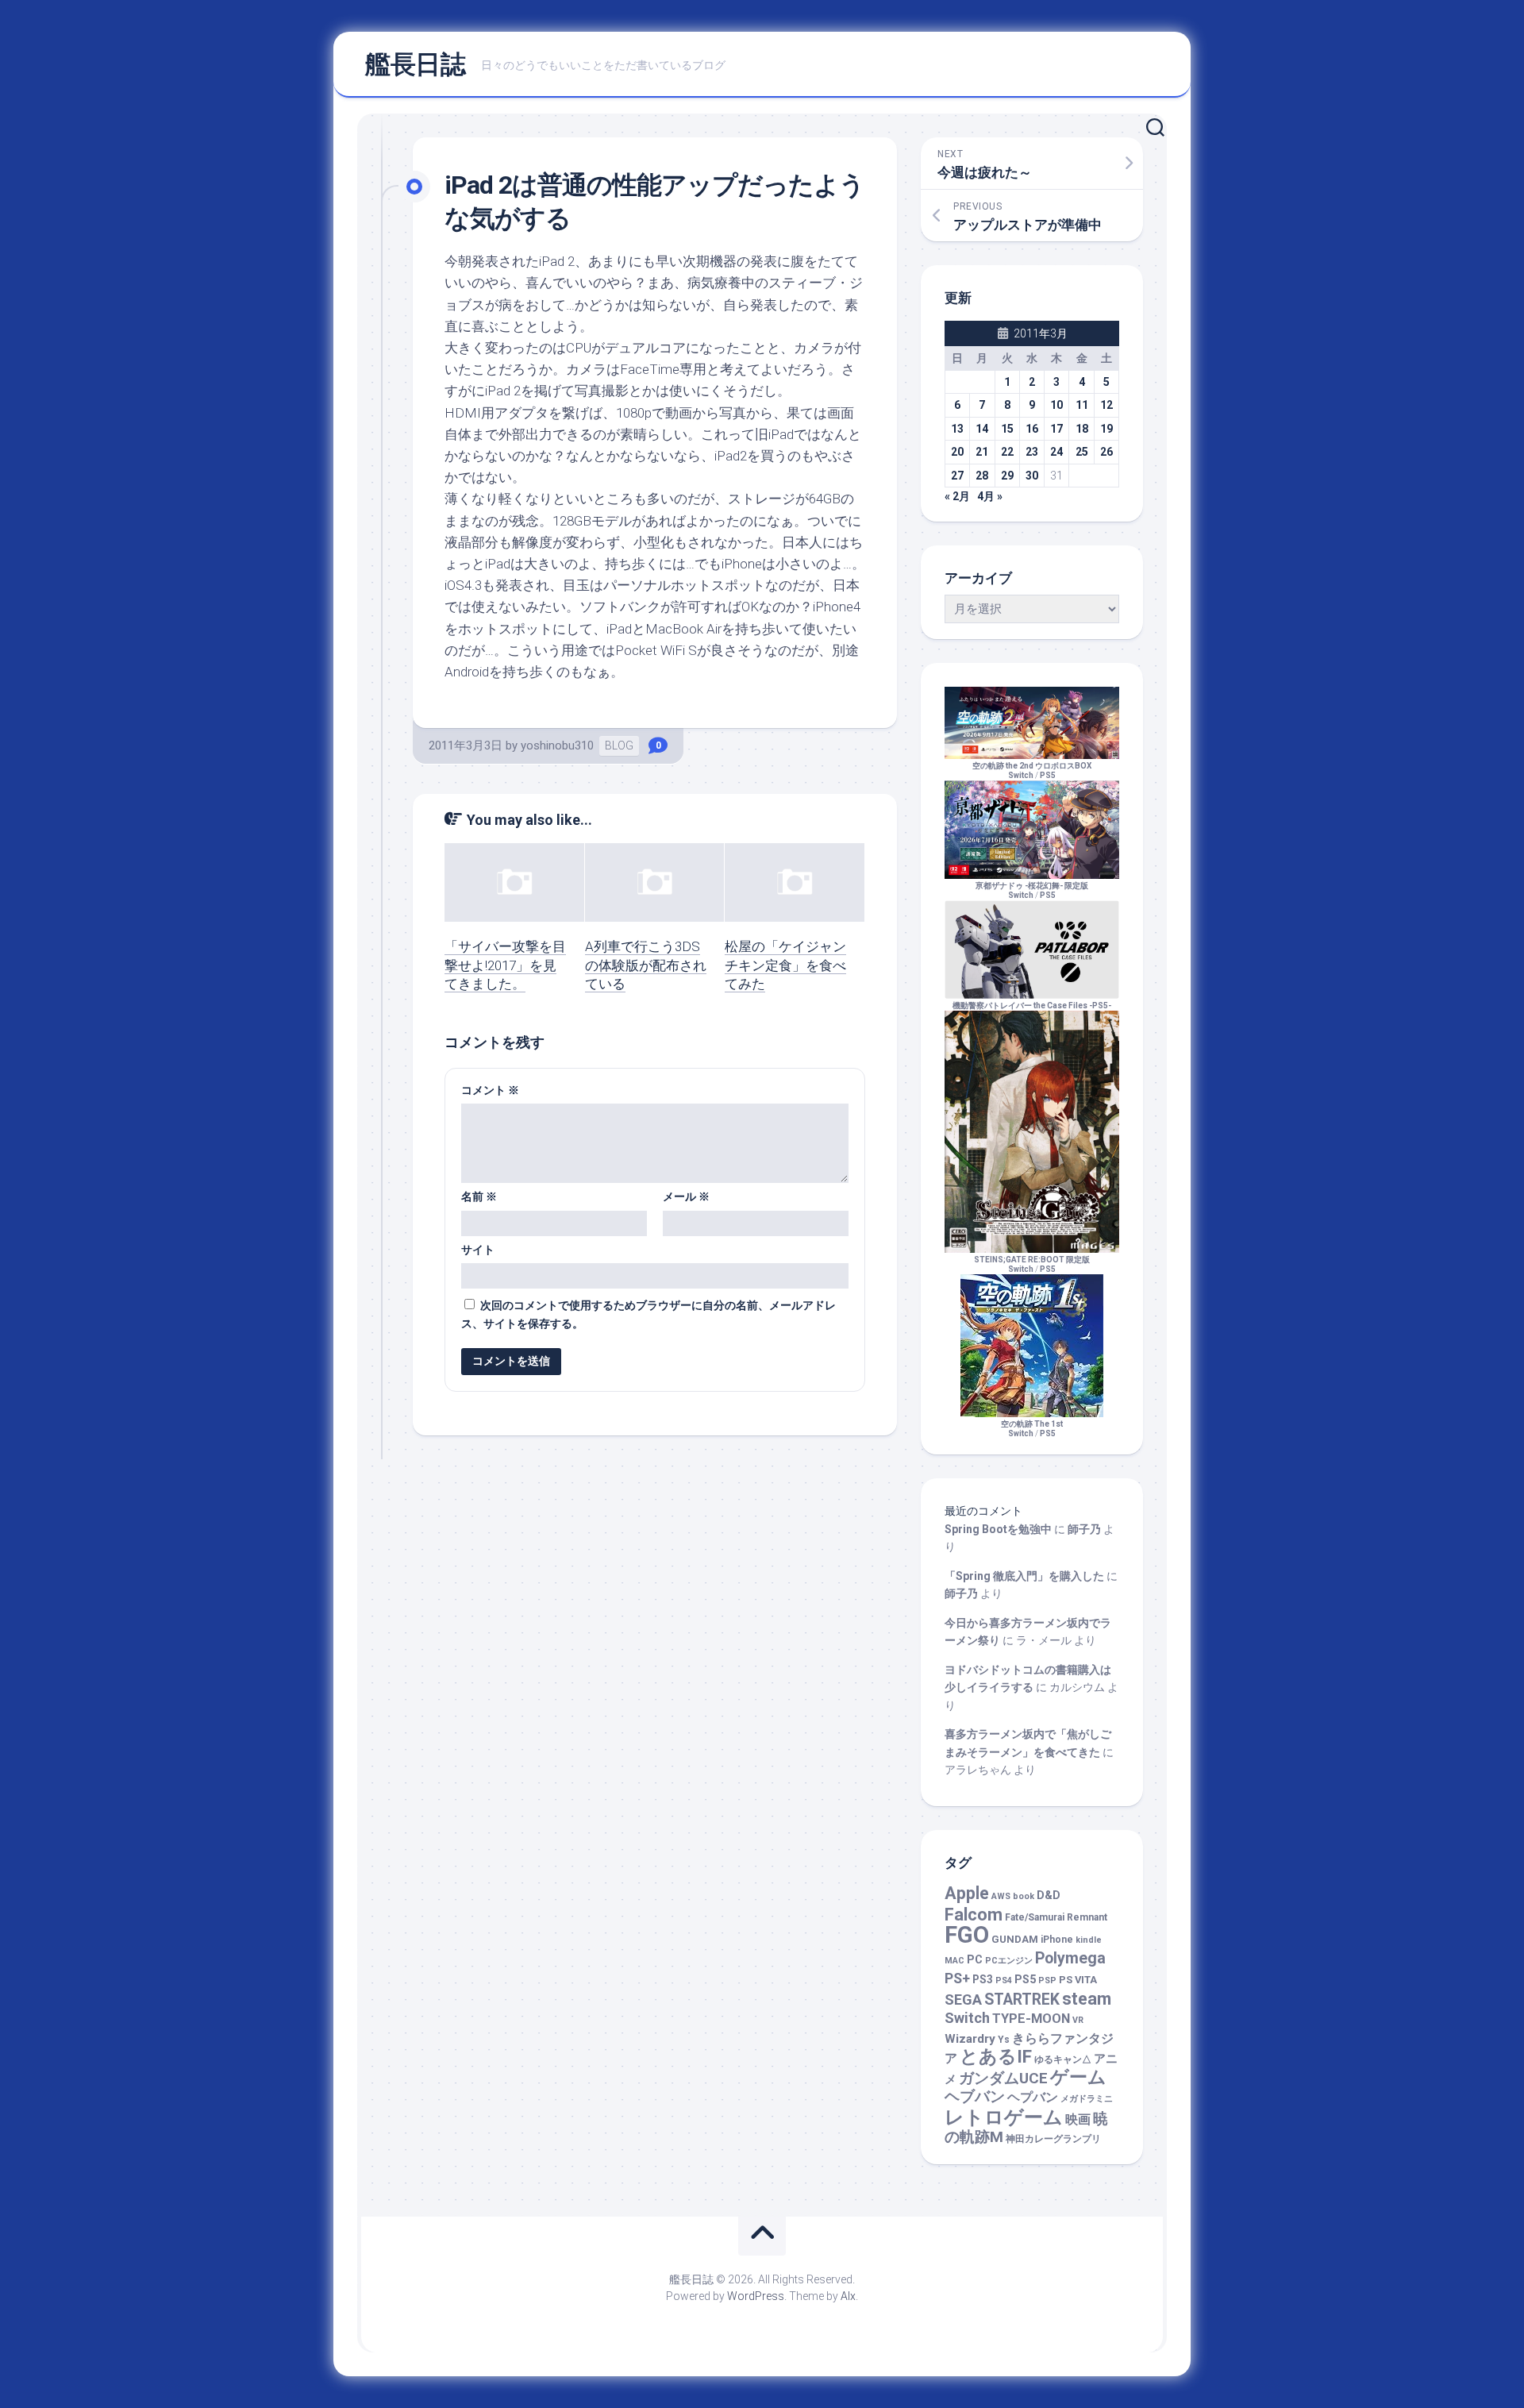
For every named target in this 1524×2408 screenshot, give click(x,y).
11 (1082, 405)
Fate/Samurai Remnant (1056, 1917)
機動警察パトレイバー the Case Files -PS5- (1032, 1006)
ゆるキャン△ (1063, 2059)
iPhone (1057, 1940)
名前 (479, 1196)
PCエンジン (1009, 1961)
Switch (967, 2018)
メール (686, 1196)
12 (1106, 405)
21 (982, 452)
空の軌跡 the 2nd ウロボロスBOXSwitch (1032, 771)
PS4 (1004, 1980)
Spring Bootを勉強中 (998, 1529)
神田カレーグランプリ (1053, 2139)
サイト (478, 1250)
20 (957, 452)
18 (1082, 429)
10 (1056, 405)
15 (1007, 429)
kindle (1089, 1940)
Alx (848, 2296)
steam (1087, 1999)
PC (975, 1960)
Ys (1004, 2040)
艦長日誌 (415, 64)
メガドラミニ (1087, 2099)
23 (1032, 452)
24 (1056, 452)
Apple (967, 1893)
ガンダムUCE (1003, 2079)
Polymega (1070, 1958)
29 (1007, 476)
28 (982, 476)
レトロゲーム (1004, 2117)
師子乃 (1084, 1529)
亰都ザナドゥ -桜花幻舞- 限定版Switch (1032, 890)
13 (957, 429)
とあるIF (996, 2057)
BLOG (619, 746)
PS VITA (1078, 1980)
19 (1106, 429)
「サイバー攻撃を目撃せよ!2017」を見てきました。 (505, 965)
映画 (1078, 2119)
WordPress (756, 2296)
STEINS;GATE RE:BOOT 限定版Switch (1032, 1264)
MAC (954, 1961)
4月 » (990, 496)
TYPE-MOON (1031, 2019)
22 (1007, 452)
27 (957, 476)
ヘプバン (1033, 2097)
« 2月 (957, 496)
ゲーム (1078, 2077)
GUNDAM (1015, 1939)
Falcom (974, 1915)
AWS (1001, 1896)
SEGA (963, 2000)
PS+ (957, 1978)
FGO (967, 1935)
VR (1078, 2020)
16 (1032, 429)
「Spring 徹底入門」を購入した (1024, 1576)
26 (1106, 452)
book (1024, 1896)
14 (982, 429)
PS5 (1048, 775)
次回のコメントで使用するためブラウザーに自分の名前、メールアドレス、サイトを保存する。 (648, 1314)
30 (1032, 476)
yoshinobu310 (557, 746)
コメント (490, 1090)
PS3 (983, 1979)
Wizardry (970, 2039)
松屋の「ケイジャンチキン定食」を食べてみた (785, 965)
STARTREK (1022, 2000)
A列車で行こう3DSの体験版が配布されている (646, 965)
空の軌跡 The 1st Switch (1032, 1429)
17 (1056, 429)
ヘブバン (975, 2097)
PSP (1047, 1980)
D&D (1049, 1896)
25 (1082, 452)
